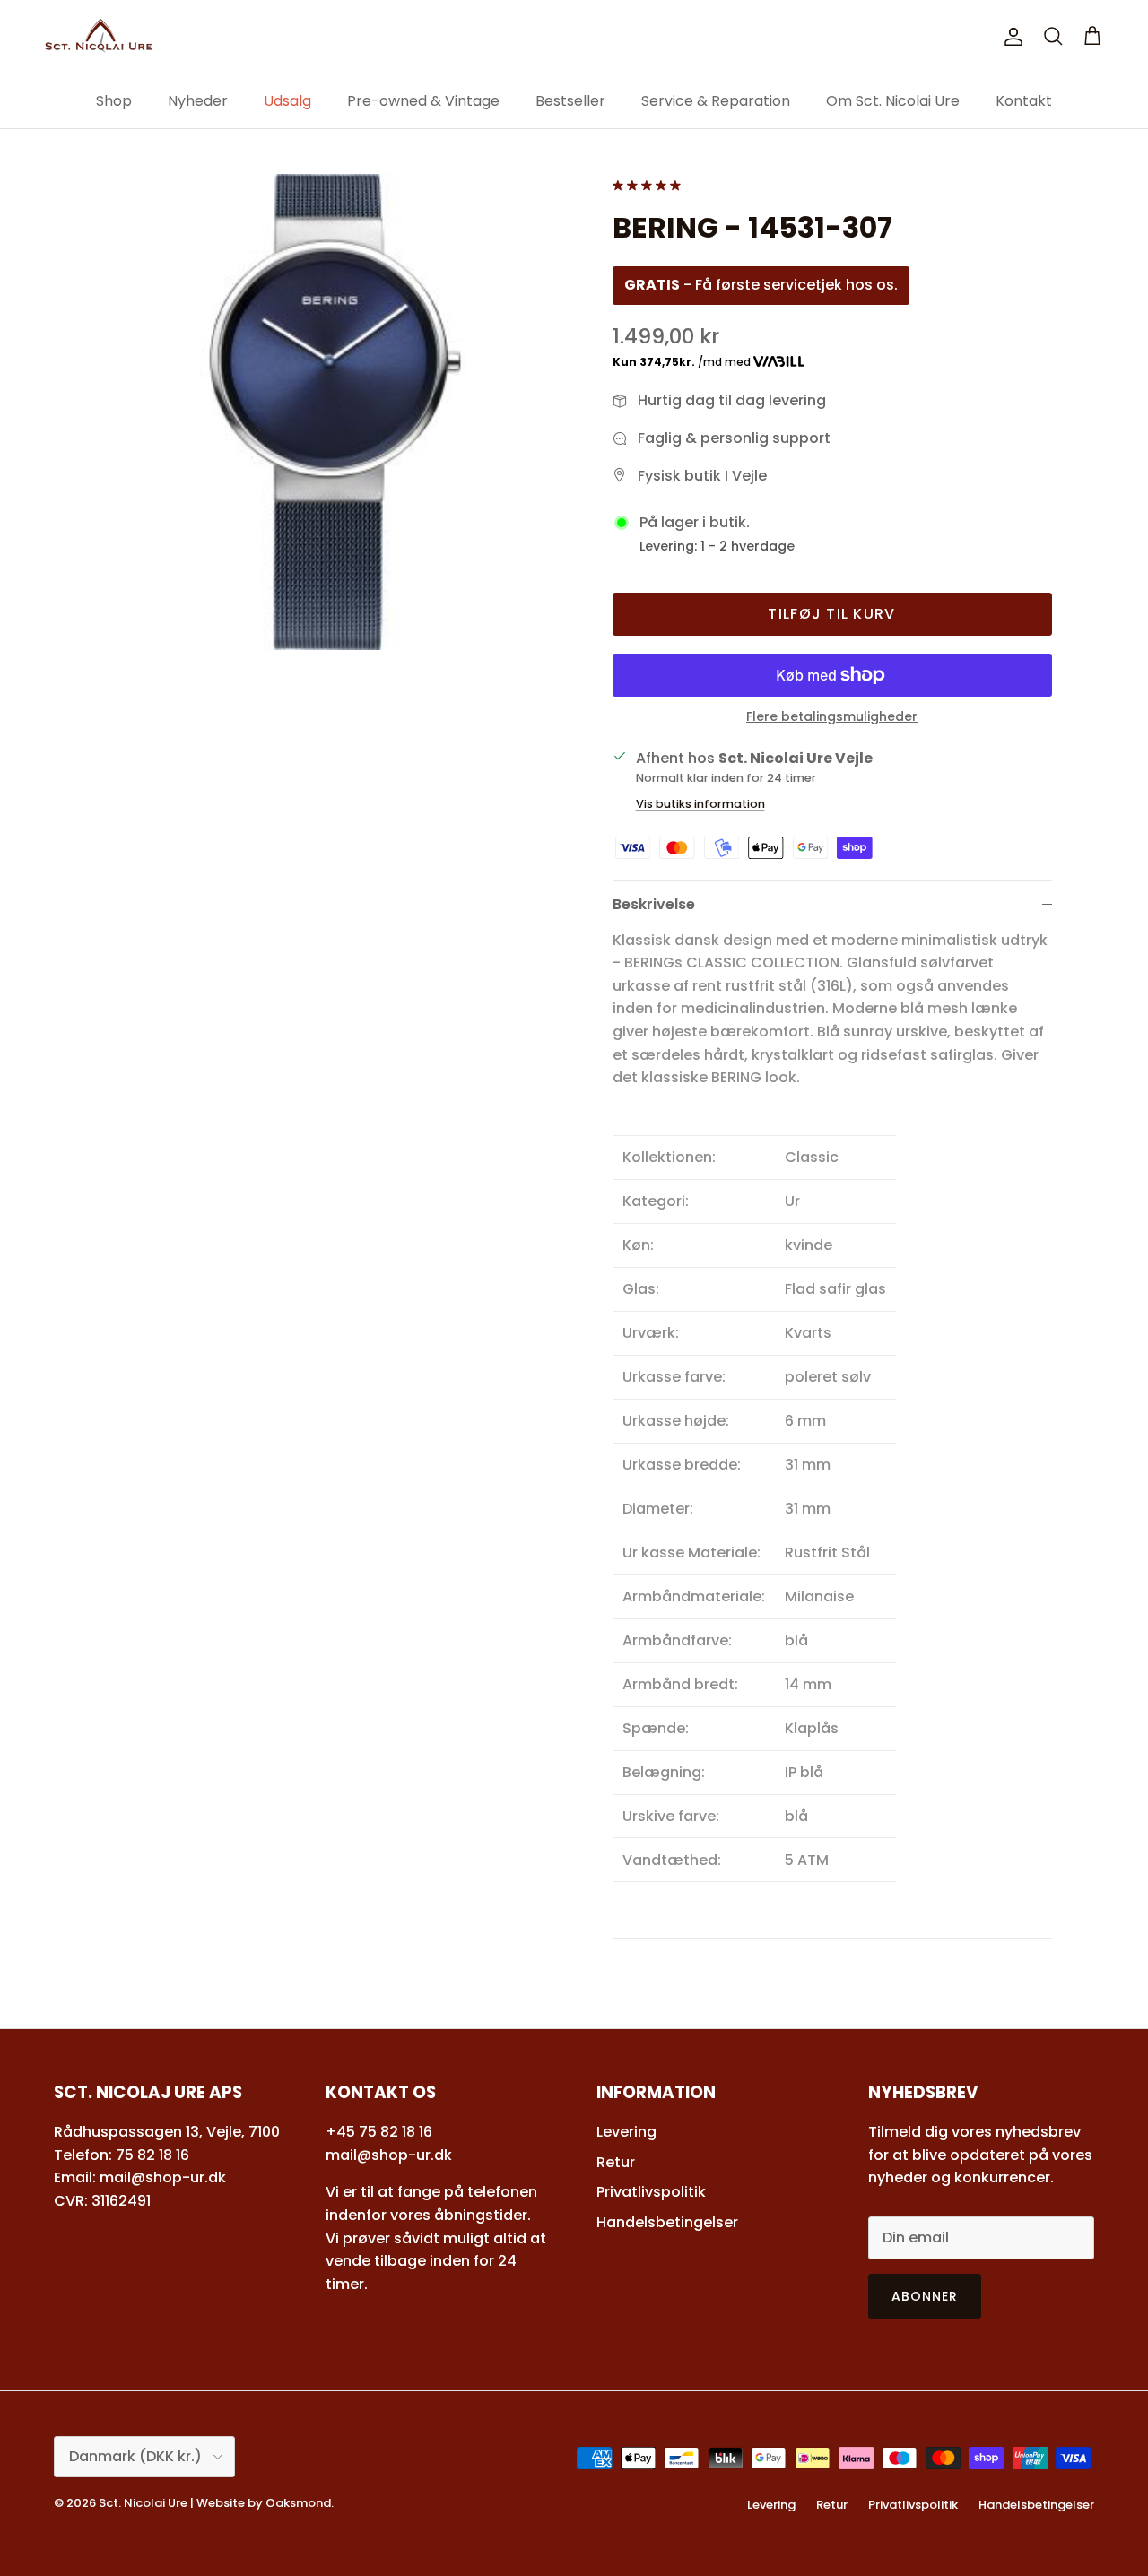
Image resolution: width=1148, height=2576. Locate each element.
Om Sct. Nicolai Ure (893, 101)
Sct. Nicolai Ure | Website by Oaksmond (215, 2503)
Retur (616, 2162)
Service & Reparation (716, 101)
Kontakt (1024, 101)
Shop (114, 101)
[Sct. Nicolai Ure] (99, 37)
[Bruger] (1010, 37)
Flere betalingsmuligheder (832, 717)
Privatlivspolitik (651, 2192)
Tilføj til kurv (831, 614)
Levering (626, 2132)
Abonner (925, 2296)
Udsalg (287, 101)
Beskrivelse (654, 904)
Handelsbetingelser (667, 2222)
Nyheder (198, 101)
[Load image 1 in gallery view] (335, 412)
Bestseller (570, 101)
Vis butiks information (700, 804)
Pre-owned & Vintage (423, 101)
